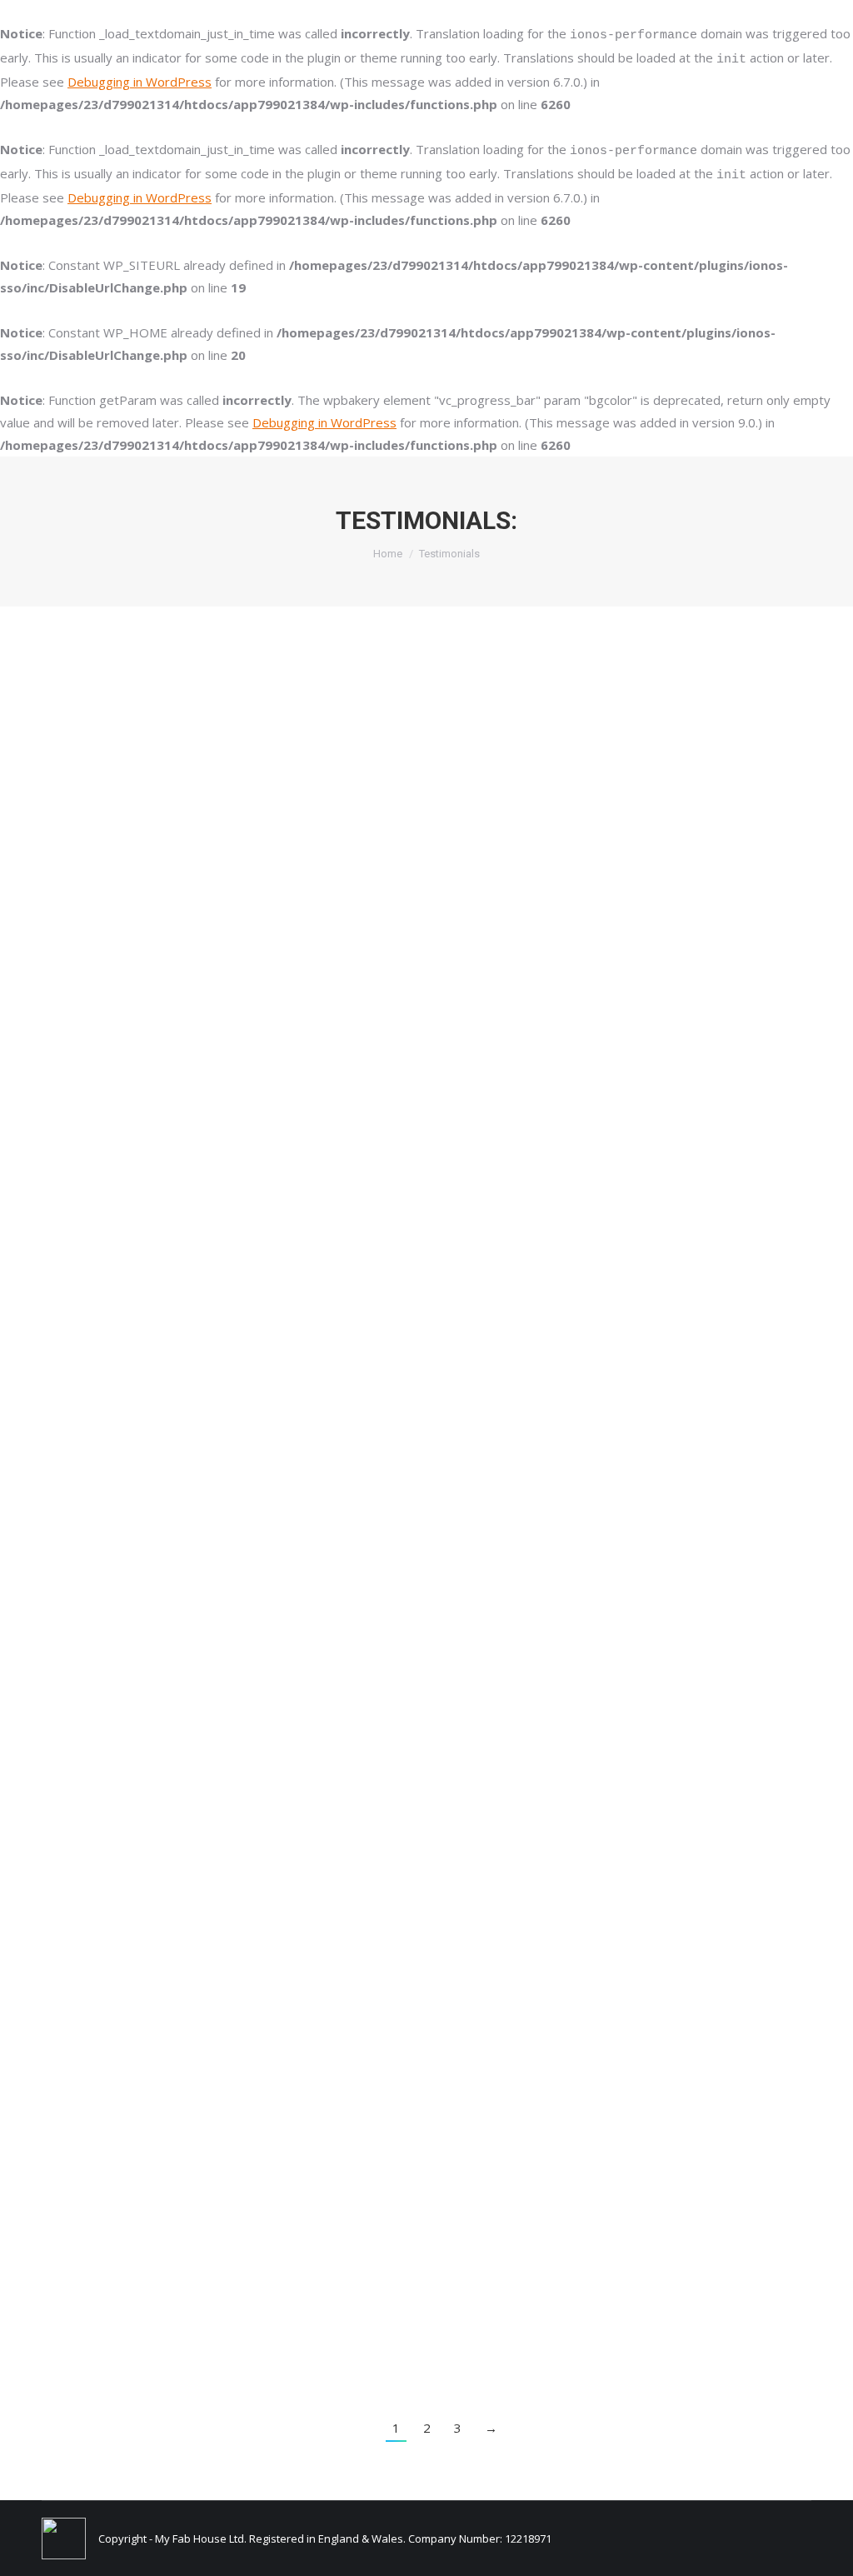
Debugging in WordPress (140, 82)
